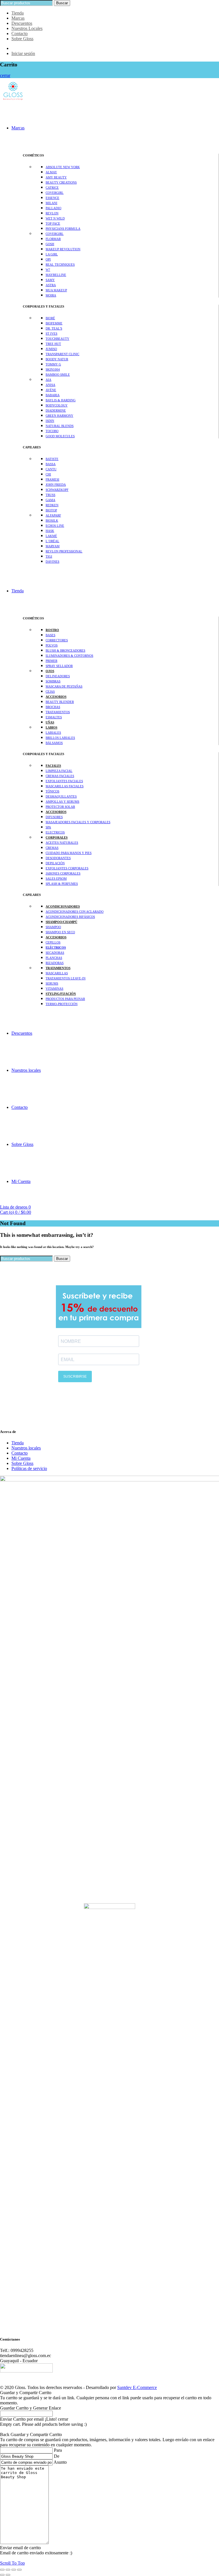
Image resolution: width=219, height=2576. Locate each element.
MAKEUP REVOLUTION (63, 249)
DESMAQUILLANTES (61, 796)
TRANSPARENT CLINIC (62, 354)
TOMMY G (53, 364)
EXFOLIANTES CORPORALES (67, 868)
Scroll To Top (12, 2563)
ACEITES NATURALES (62, 843)
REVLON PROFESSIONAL (64, 551)
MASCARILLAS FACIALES (65, 786)
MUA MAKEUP (56, 290)
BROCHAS (53, 707)
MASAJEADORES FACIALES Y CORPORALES (78, 822)
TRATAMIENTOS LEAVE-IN (66, 978)
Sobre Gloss (22, 39)
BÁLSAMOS (54, 743)
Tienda (18, 13)
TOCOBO (52, 431)
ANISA (50, 385)
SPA (48, 827)
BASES (50, 635)
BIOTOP (51, 510)
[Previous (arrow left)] (2, 2575)
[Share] (8, 2570)
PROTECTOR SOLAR (60, 807)
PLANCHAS (54, 958)
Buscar (62, 3)
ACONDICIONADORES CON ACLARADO (75, 912)
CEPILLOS (53, 942)
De (57, 2456)
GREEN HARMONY (59, 416)
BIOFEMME (54, 323)
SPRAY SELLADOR (59, 666)
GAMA (50, 500)
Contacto (20, 33)
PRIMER (51, 661)
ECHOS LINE (55, 526)
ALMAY (51, 172)
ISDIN (50, 421)
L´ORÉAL (52, 541)
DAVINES (52, 562)
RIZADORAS (55, 963)
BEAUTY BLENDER (60, 702)
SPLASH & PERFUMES (62, 884)
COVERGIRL (55, 193)
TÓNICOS (52, 791)
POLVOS (52, 645)
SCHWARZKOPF (57, 490)
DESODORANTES (58, 858)
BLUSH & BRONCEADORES (65, 650)
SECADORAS (55, 953)
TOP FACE (53, 223)
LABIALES (53, 733)
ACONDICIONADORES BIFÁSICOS (70, 917)
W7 (48, 270)
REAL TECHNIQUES (60, 265)
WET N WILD (55, 218)
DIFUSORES (54, 817)
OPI (48, 259)
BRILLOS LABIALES (60, 738)
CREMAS (52, 848)
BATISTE (52, 459)
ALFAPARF (53, 515)
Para (58, 2450)
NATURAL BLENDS (60, 426)
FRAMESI (52, 479)
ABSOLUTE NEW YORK (63, 167)
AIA (48, 380)
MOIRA (51, 295)
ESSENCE (52, 198)
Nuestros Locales (27, 28)
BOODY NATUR (57, 359)
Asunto (60, 2462)
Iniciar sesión (23, 53)
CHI (48, 474)
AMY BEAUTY (56, 177)
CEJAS (50, 692)
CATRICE (52, 188)
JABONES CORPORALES (63, 873)
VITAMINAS (54, 989)
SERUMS (52, 983)
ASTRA (51, 285)
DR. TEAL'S (54, 328)
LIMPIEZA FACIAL (59, 771)
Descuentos (22, 23)
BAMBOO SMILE (58, 375)
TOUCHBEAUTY (57, 339)
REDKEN (52, 505)
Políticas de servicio (29, 1468)
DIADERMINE (56, 410)
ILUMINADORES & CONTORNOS (69, 656)
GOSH (50, 244)
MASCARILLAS (57, 973)
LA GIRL (52, 254)
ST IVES (51, 334)
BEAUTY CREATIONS (61, 182)
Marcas (18, 18)
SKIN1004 (53, 369)
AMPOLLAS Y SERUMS (62, 802)
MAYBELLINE (56, 275)
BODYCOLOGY (57, 405)
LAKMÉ (51, 536)
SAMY (50, 280)
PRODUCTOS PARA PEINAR (65, 999)
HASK (50, 531)
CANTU (51, 469)
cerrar (5, 75)
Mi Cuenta (21, 1181)
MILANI (51, 203)
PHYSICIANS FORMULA (63, 229)
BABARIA (53, 395)
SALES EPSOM (56, 879)
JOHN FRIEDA (56, 485)
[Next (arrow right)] (8, 2575)
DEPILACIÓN (55, 863)
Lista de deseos (15, 1207)
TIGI (49, 556)
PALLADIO (53, 208)
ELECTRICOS (55, 832)
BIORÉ (50, 318)
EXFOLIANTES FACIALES (64, 781)
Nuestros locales (26, 1070)
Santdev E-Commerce (137, 2387)
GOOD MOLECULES (60, 436)
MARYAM (53, 546)
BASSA (51, 464)
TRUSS (50, 495)
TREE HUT (53, 344)
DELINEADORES (58, 676)
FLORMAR (53, 239)
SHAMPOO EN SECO (60, 932)
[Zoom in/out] (19, 2570)
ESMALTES (54, 717)
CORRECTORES (57, 640)
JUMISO (51, 349)
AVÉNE (51, 390)
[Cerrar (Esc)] (2, 2570)
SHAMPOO (53, 927)
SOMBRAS (53, 681)
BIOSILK (52, 521)
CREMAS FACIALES (60, 776)
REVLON (52, 213)
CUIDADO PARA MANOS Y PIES (69, 853)
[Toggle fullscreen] (14, 2570)
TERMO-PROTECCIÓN (62, 1004)
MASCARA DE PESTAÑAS (64, 686)
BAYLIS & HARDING (61, 400)
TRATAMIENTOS (58, 712)
